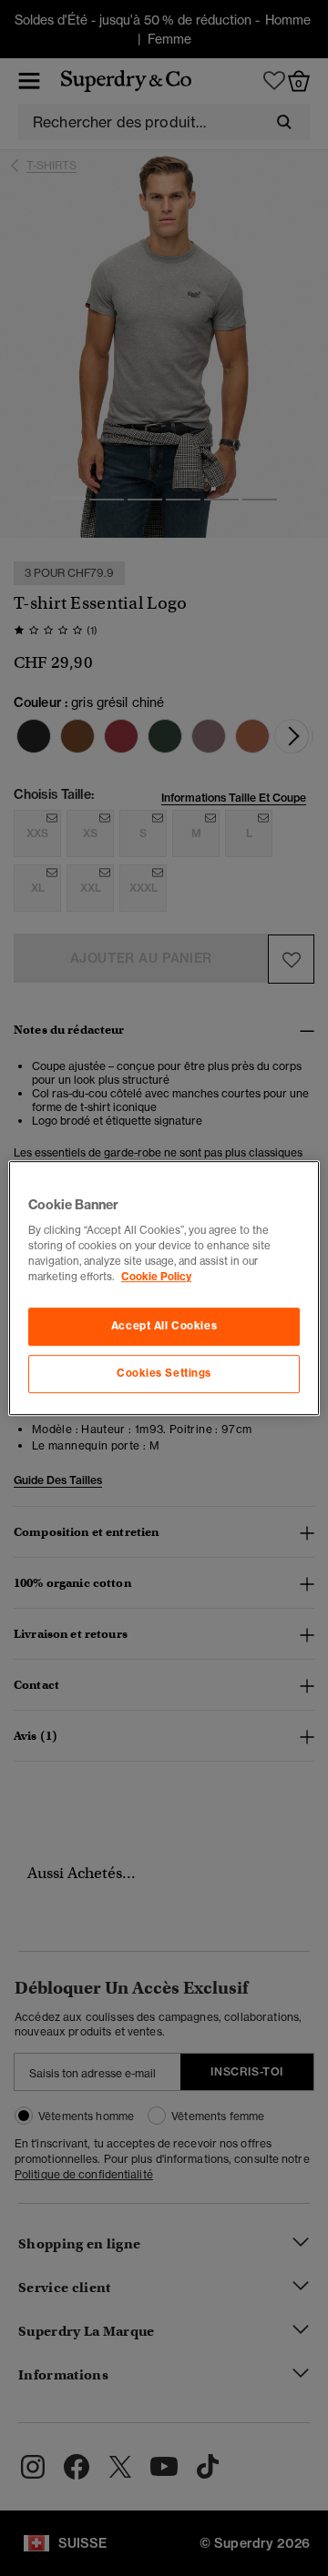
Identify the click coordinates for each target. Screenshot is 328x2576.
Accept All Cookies (164, 1327)
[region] (164, 1288)
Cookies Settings (164, 1373)
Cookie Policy (156, 1277)
